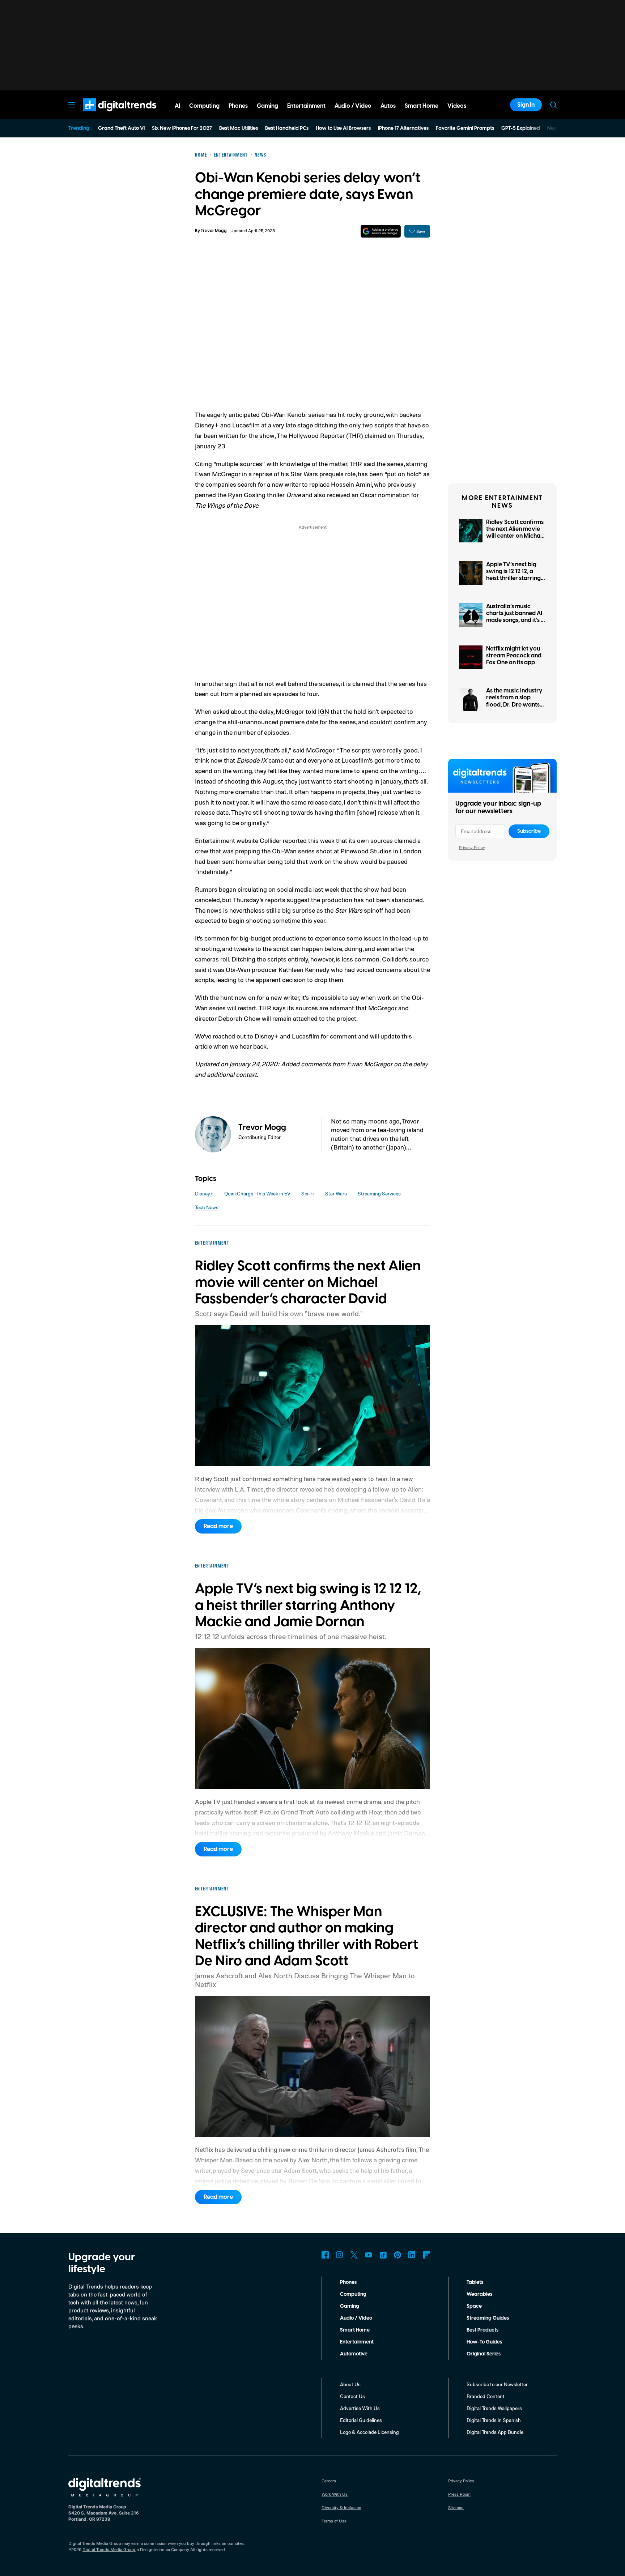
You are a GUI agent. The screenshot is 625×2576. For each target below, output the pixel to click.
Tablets (475, 2282)
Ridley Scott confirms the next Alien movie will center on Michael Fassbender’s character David (516, 536)
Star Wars (336, 1193)
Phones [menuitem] (238, 106)
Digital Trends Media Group (109, 2549)
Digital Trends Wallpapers (494, 2408)
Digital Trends (107, 115)
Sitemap (456, 2507)
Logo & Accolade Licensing (369, 2432)
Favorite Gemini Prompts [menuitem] (465, 128)
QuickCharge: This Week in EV (257, 1193)
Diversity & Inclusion (341, 2507)
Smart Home (355, 2330)
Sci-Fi (308, 1193)
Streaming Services (379, 1193)
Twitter (354, 2255)
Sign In (526, 105)
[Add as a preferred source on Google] (381, 231)
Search (553, 105)
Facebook (325, 2255)
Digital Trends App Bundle (495, 2432)
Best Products (482, 2330)
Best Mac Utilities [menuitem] (239, 128)
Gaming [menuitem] (267, 106)
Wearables (479, 2294)
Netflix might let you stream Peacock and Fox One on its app (514, 656)
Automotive (354, 2354)
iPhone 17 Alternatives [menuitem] (403, 128)
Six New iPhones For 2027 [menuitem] (182, 128)
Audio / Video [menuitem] (353, 106)
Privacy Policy (472, 847)
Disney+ (204, 1193)
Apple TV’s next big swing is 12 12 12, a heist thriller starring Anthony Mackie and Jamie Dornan (514, 578)
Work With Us (335, 2494)
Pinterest (397, 2255)
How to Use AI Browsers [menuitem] (343, 128)
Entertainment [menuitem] (306, 106)
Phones (348, 2282)
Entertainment (357, 2342)
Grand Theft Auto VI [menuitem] (121, 128)
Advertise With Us (360, 2408)
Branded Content (486, 2396)
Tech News (207, 1207)
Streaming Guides (488, 2318)
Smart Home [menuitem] (422, 106)
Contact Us (352, 2396)
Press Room (459, 2494)
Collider (271, 840)
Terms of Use (334, 2521)
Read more (218, 1526)
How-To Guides (484, 2342)
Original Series (484, 2354)
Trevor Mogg (214, 231)
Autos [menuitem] (388, 106)
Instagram (340, 2255)
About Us (350, 2384)
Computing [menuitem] (204, 106)
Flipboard (426, 2255)
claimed (375, 435)
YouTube (369, 2255)
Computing (353, 2294)
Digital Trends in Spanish (494, 2420)
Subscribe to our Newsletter (497, 2384)
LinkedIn (412, 2255)
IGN (324, 711)
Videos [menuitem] (457, 106)
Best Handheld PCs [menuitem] (287, 128)
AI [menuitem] (177, 106)
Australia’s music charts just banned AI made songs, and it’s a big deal (515, 617)
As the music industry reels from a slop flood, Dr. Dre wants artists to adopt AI (514, 701)
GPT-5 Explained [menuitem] (521, 128)
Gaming (350, 2306)
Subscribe (529, 831)
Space (474, 2306)
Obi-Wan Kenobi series (293, 414)
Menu (72, 105)
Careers (329, 2481)
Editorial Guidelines (361, 2420)
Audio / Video (356, 2318)
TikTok (383, 2255)
